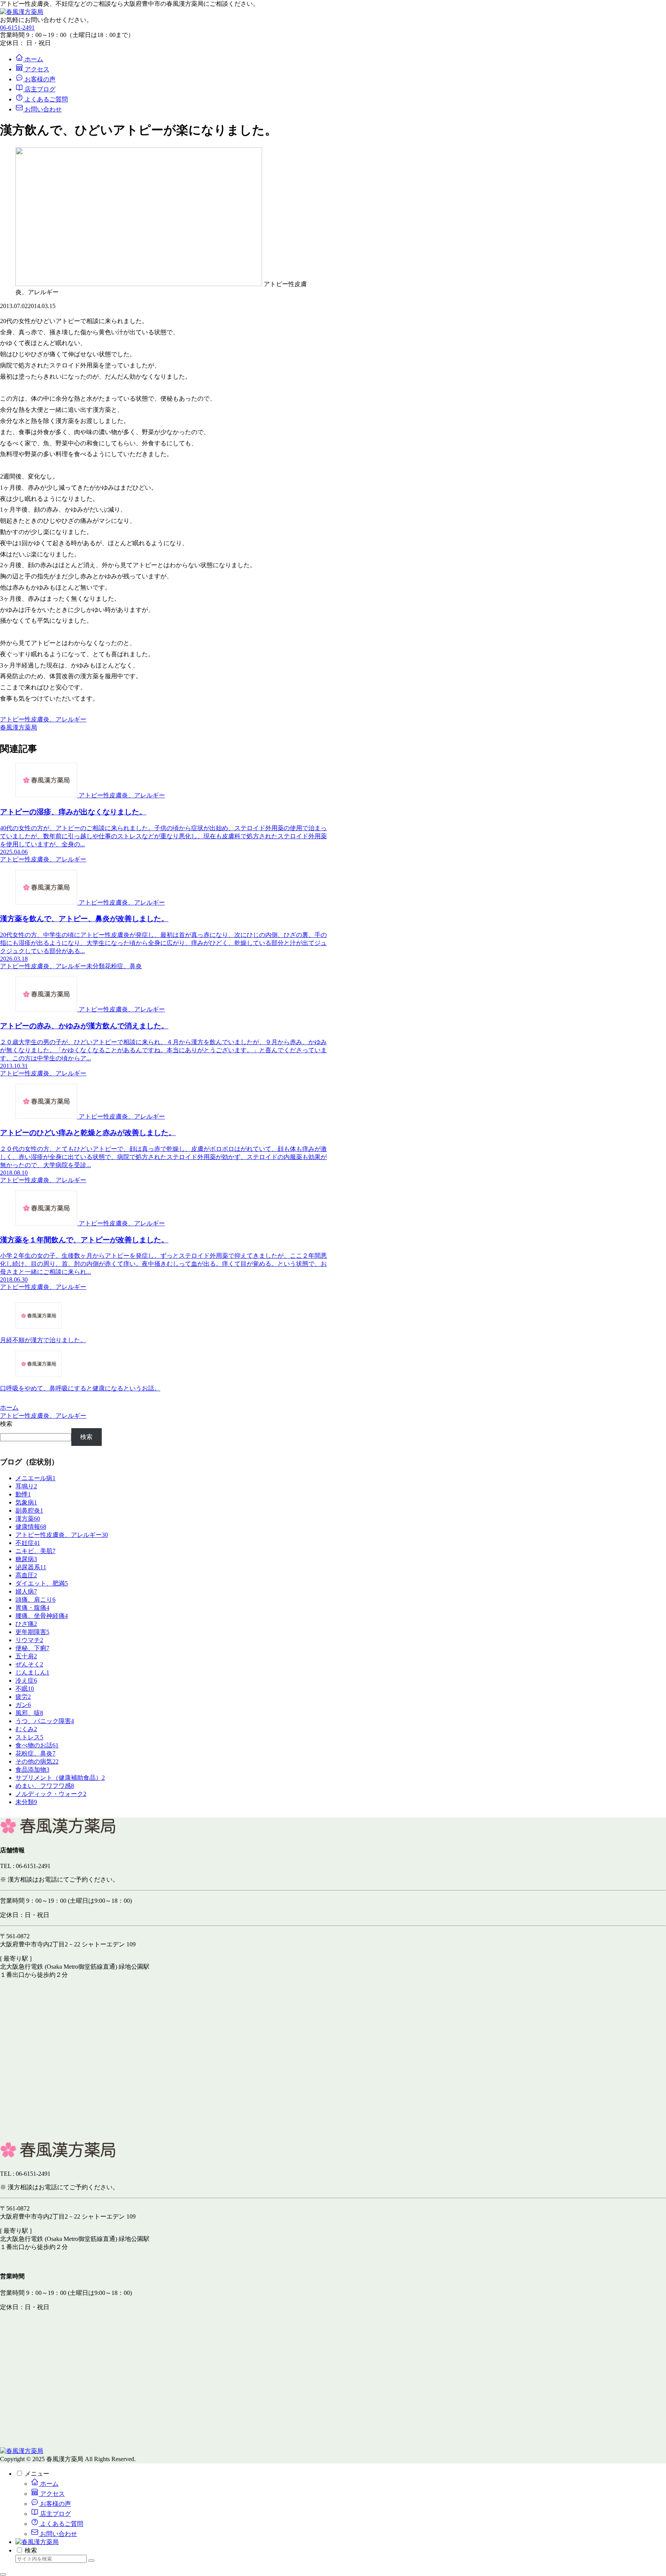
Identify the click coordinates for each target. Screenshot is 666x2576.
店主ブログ (55, 2514)
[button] (91, 2561)
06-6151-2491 (17, 28)
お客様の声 (55, 2504)
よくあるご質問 (61, 2524)
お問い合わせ (58, 2534)
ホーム (49, 2484)
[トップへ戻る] (3, 2574)
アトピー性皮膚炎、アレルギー (43, 719)
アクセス (52, 2494)
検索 (6, 1424)
